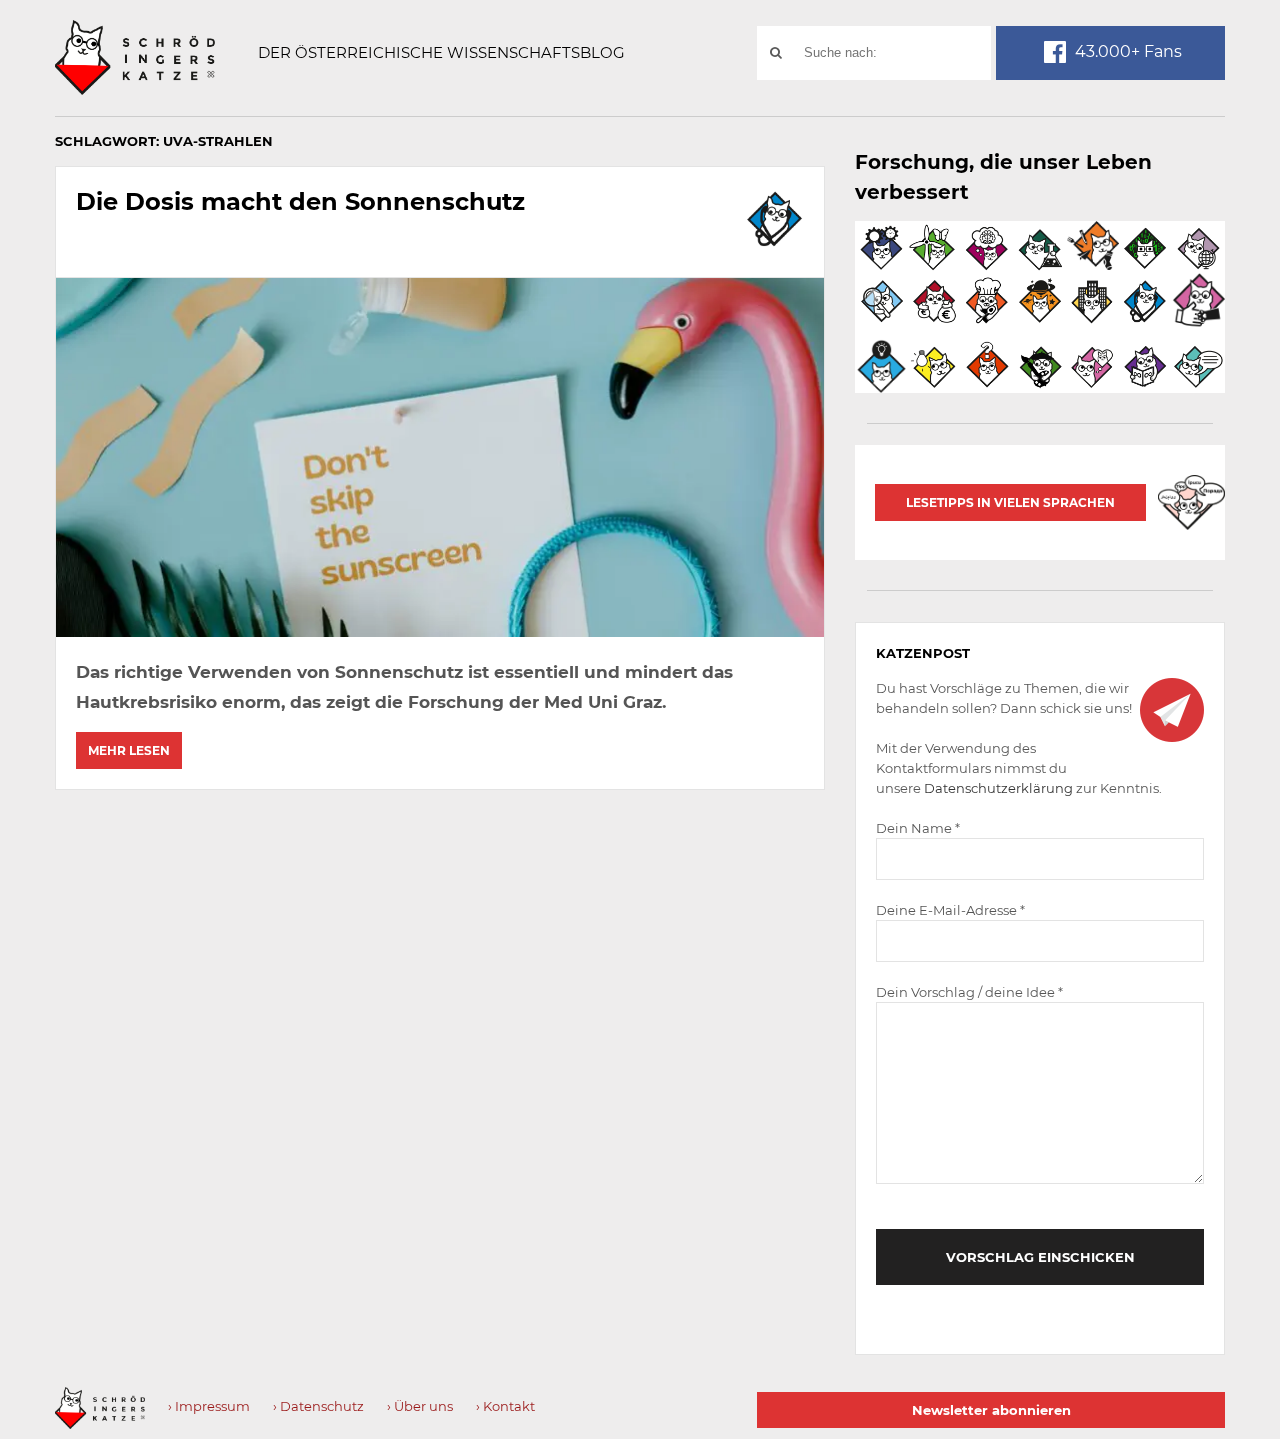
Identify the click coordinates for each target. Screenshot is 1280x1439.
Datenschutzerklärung (998, 788)
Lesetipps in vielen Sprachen (1010, 502)
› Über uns (420, 1406)
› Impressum (209, 1406)
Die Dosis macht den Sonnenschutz (300, 201)
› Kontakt (505, 1406)
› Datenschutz (318, 1406)
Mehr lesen (129, 750)
